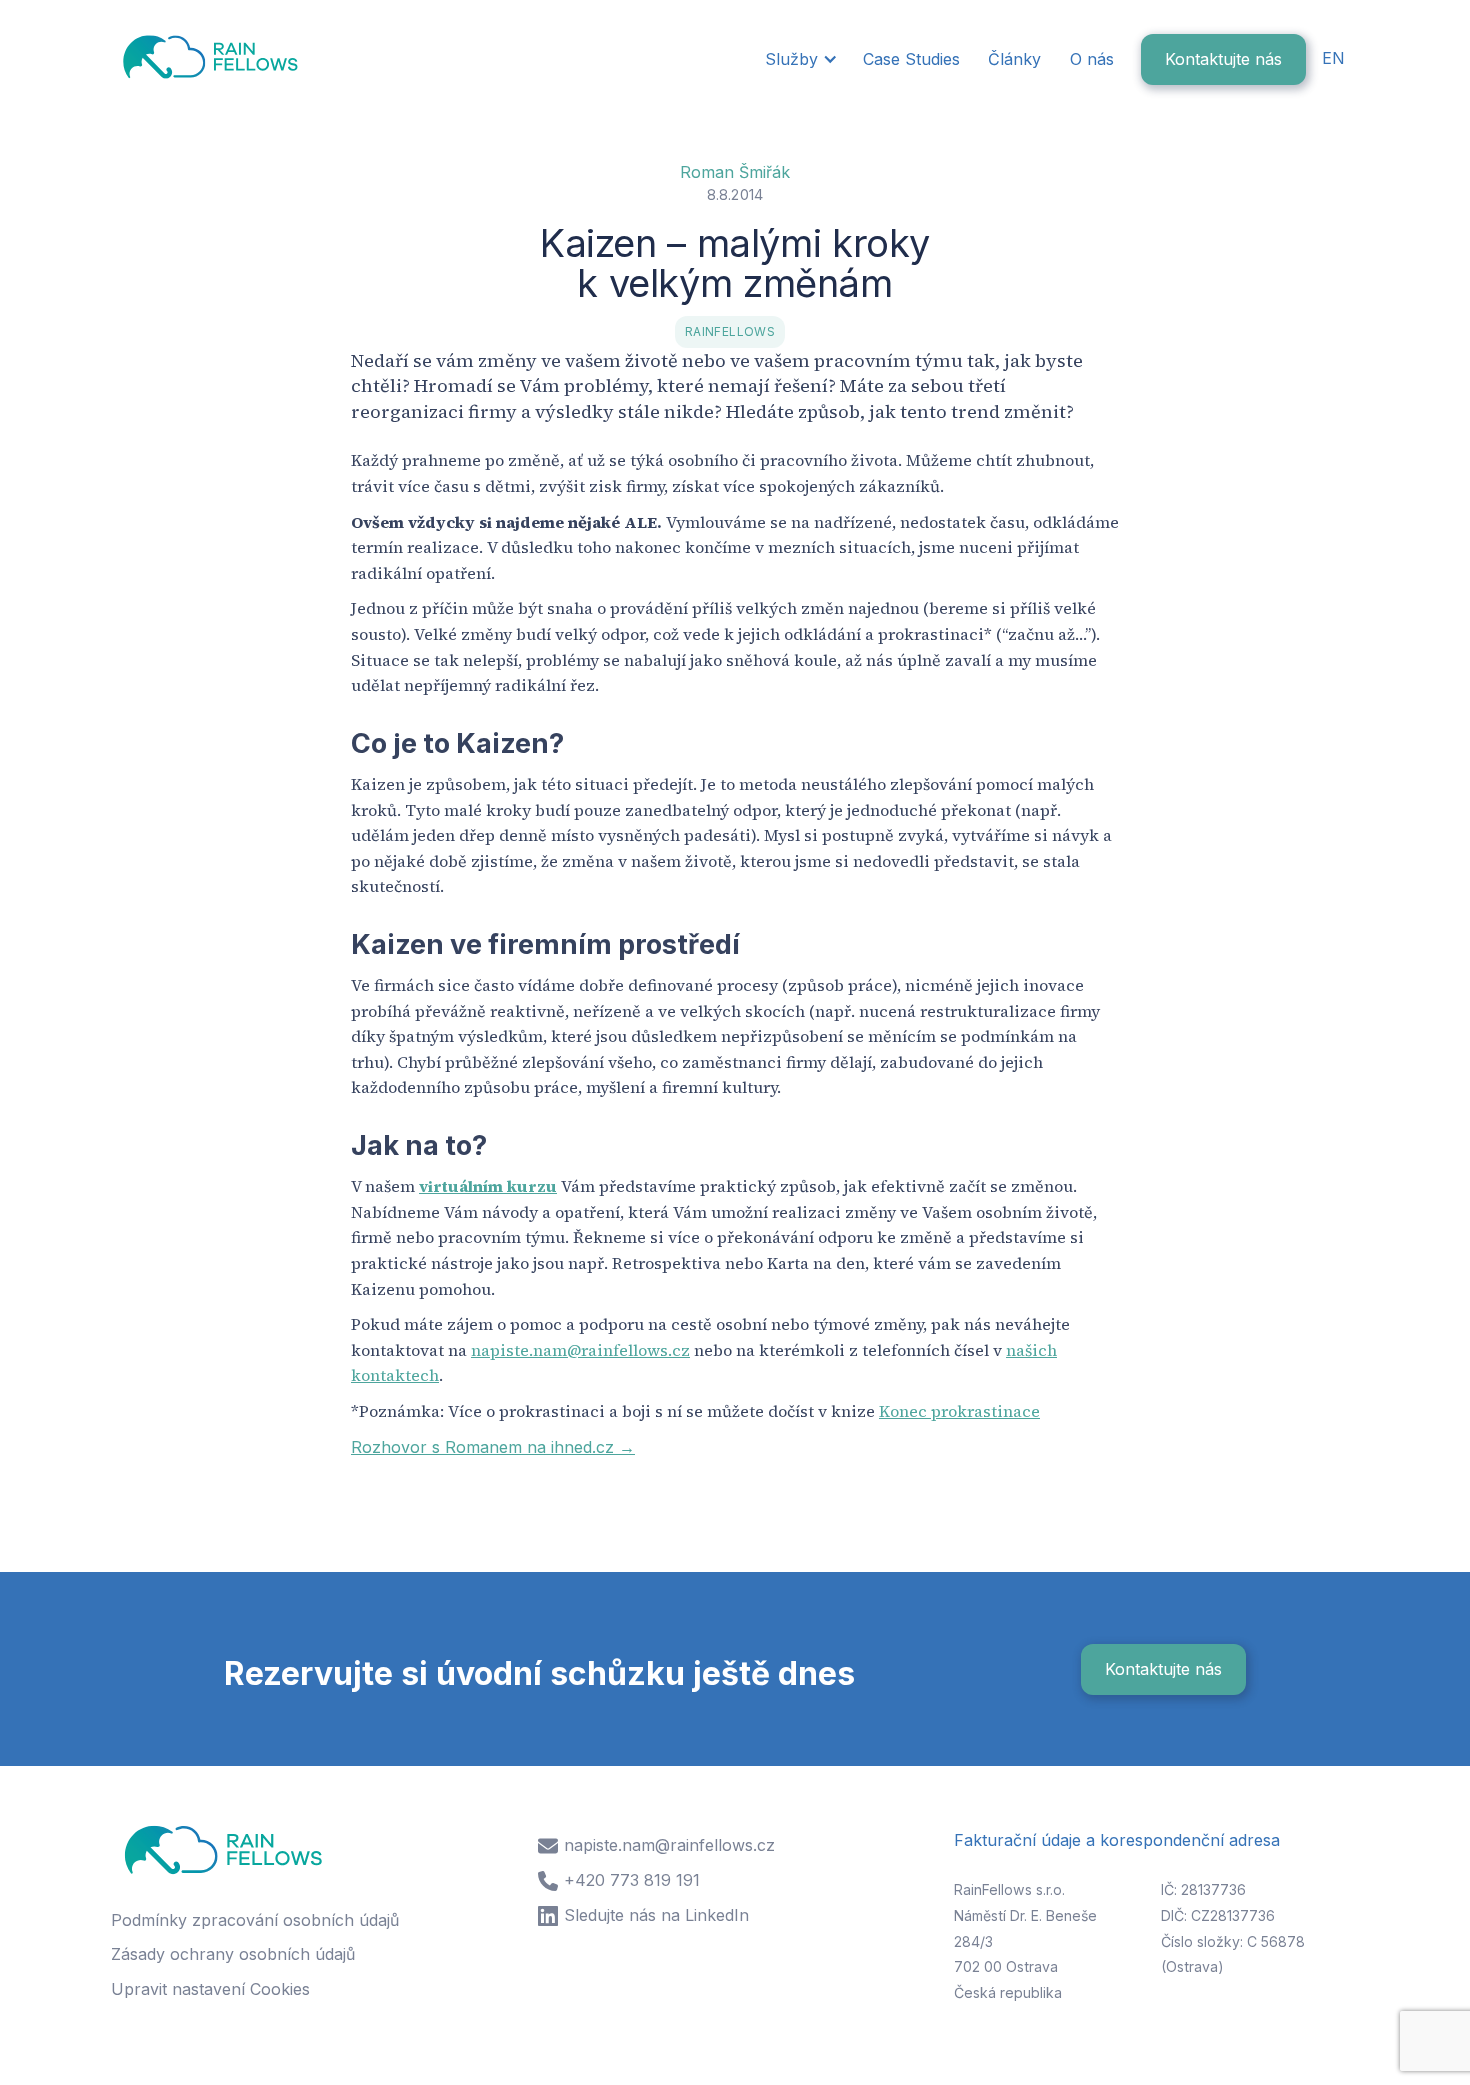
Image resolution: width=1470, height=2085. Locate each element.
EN (1333, 58)
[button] (799, 59)
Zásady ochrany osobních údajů (233, 1954)
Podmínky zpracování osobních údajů (255, 1920)
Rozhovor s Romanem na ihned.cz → (493, 1447)
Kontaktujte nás (1223, 59)
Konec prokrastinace (959, 1411)
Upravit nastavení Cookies (210, 1989)
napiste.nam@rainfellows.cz (580, 1350)
